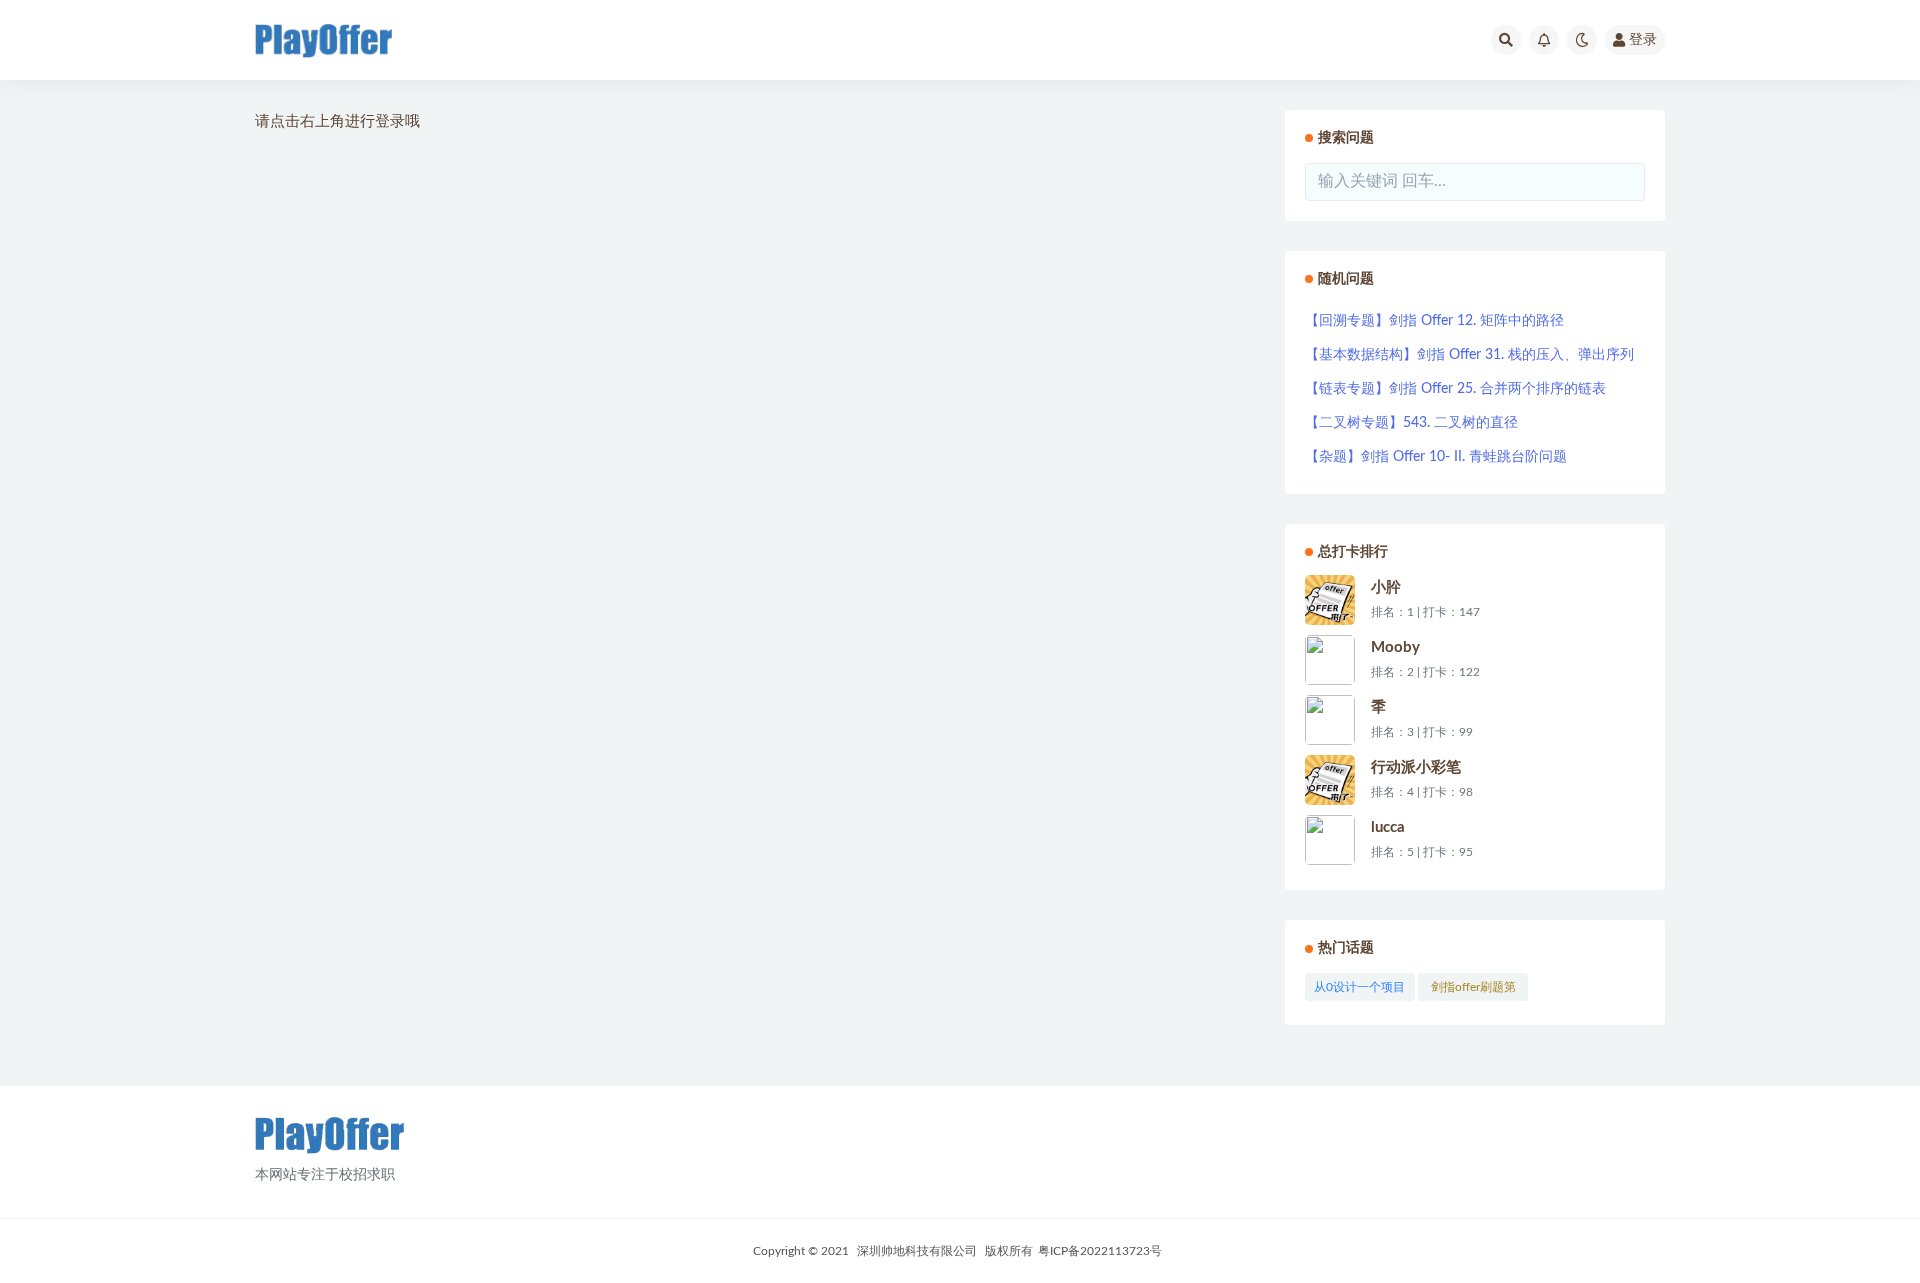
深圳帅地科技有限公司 (917, 1251)
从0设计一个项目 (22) (1359, 991)
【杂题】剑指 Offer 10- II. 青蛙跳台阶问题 (1436, 457)
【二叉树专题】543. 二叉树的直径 (1411, 423)
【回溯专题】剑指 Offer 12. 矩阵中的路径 (1434, 321)
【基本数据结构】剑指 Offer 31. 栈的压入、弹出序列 (1469, 355)
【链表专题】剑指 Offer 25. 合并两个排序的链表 (1455, 389)
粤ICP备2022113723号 (1100, 1251)
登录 (1643, 40)
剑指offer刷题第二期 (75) (1473, 991)
